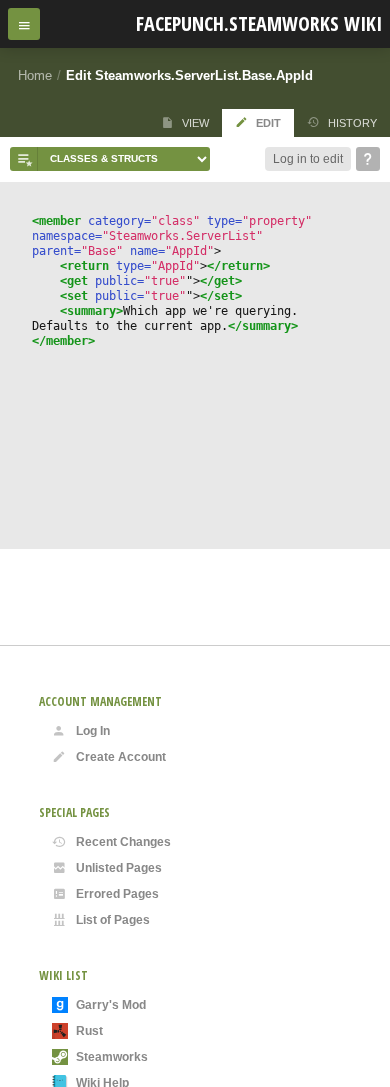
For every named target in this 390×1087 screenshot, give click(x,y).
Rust (89, 1031)
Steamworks (112, 1057)
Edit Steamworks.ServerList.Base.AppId (189, 75)
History (352, 123)
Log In (93, 731)
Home (35, 75)
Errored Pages (117, 894)
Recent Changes (123, 842)
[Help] (368, 159)
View (195, 123)
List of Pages (113, 920)
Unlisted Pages (119, 868)
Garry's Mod (111, 1005)
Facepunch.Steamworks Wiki (259, 23)
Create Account (121, 757)
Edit (268, 123)
